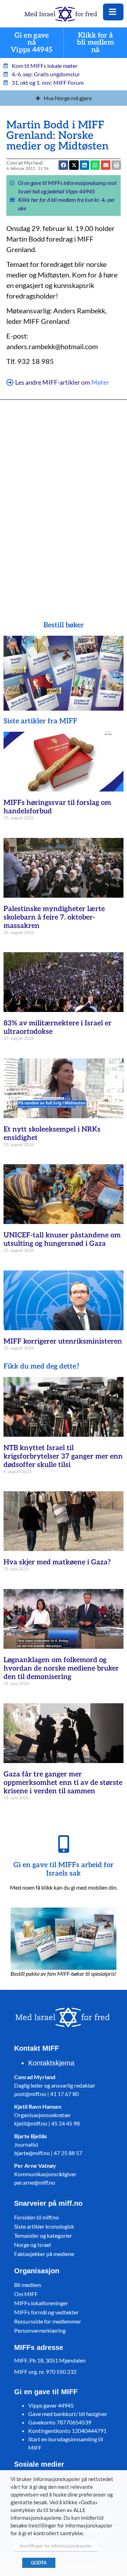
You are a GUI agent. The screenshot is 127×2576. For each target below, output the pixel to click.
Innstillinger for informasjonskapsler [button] (56, 2546)
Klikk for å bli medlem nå (95, 43)
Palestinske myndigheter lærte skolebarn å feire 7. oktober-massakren (54, 917)
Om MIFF (26, 2294)
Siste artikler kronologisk (44, 2226)
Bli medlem (28, 2285)
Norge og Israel (32, 2245)
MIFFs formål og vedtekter (46, 2312)
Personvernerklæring (40, 2330)
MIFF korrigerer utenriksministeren (63, 1341)
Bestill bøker (64, 625)
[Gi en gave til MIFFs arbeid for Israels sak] (64, 1844)
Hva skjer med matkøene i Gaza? (57, 1562)
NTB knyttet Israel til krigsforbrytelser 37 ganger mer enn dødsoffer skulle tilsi (63, 1456)
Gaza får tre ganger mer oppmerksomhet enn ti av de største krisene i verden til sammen (63, 1783)
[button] (106, 165)
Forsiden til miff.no (37, 2217)
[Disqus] (64, 500)
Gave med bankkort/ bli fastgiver (68, 2414)
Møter (100, 382)
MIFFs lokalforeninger (41, 2303)
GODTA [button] (39, 2563)
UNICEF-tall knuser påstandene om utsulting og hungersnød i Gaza (62, 1239)
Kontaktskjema (51, 2063)
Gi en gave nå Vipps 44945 (32, 43)
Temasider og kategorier (43, 2235)
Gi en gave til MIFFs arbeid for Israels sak (64, 1869)
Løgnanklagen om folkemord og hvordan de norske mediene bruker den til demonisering (61, 1668)
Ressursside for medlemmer (48, 2321)
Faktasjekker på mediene (44, 2254)
